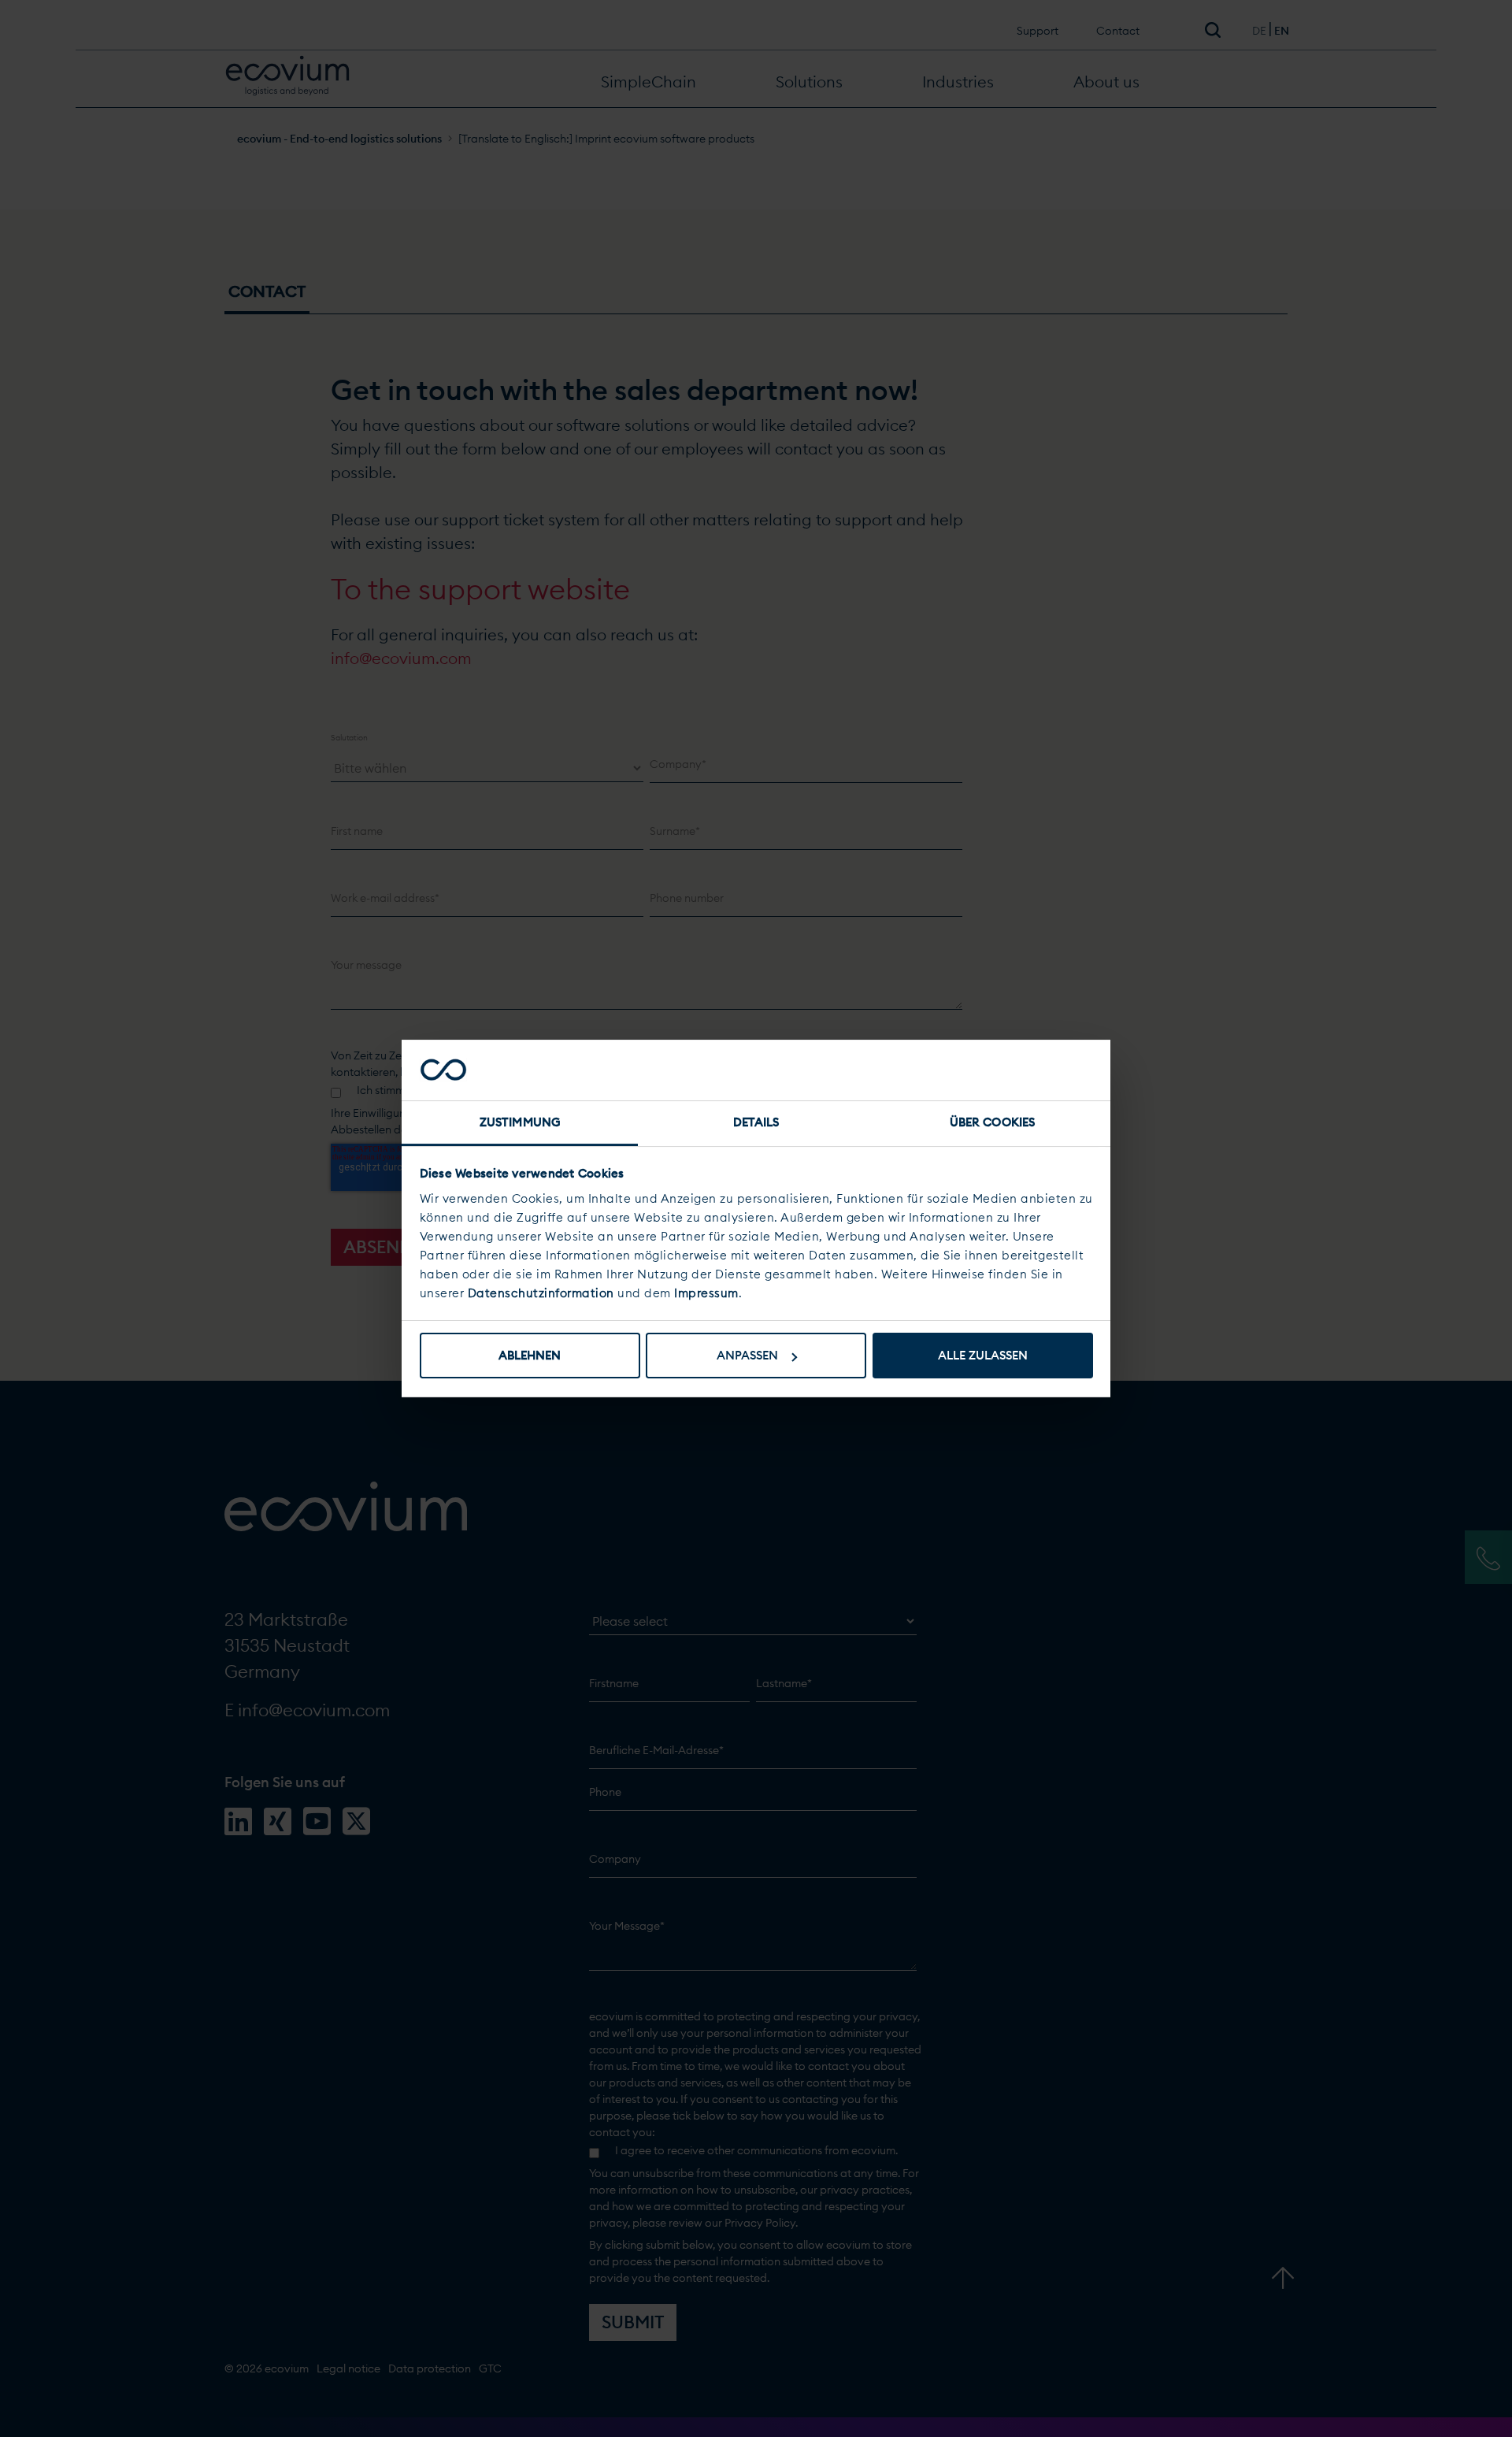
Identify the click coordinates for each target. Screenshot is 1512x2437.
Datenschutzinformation (541, 1293)
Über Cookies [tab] (992, 1122)
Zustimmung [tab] (520, 1122)
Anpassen (747, 1355)
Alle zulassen (983, 1355)
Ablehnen (530, 1355)
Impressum (706, 1293)
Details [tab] (756, 1122)
